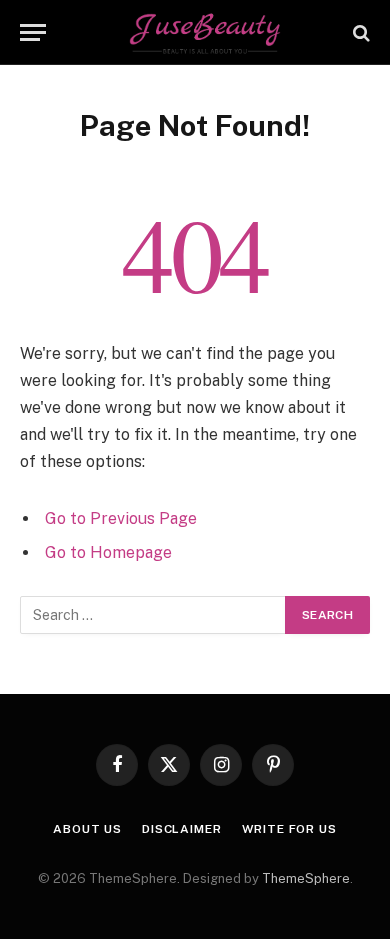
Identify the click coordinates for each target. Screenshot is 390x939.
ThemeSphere (306, 878)
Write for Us (289, 829)
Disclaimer (181, 829)
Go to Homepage (108, 552)
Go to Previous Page (121, 518)
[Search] (359, 32)
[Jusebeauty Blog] (205, 32)
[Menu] (33, 32)
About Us (87, 829)
